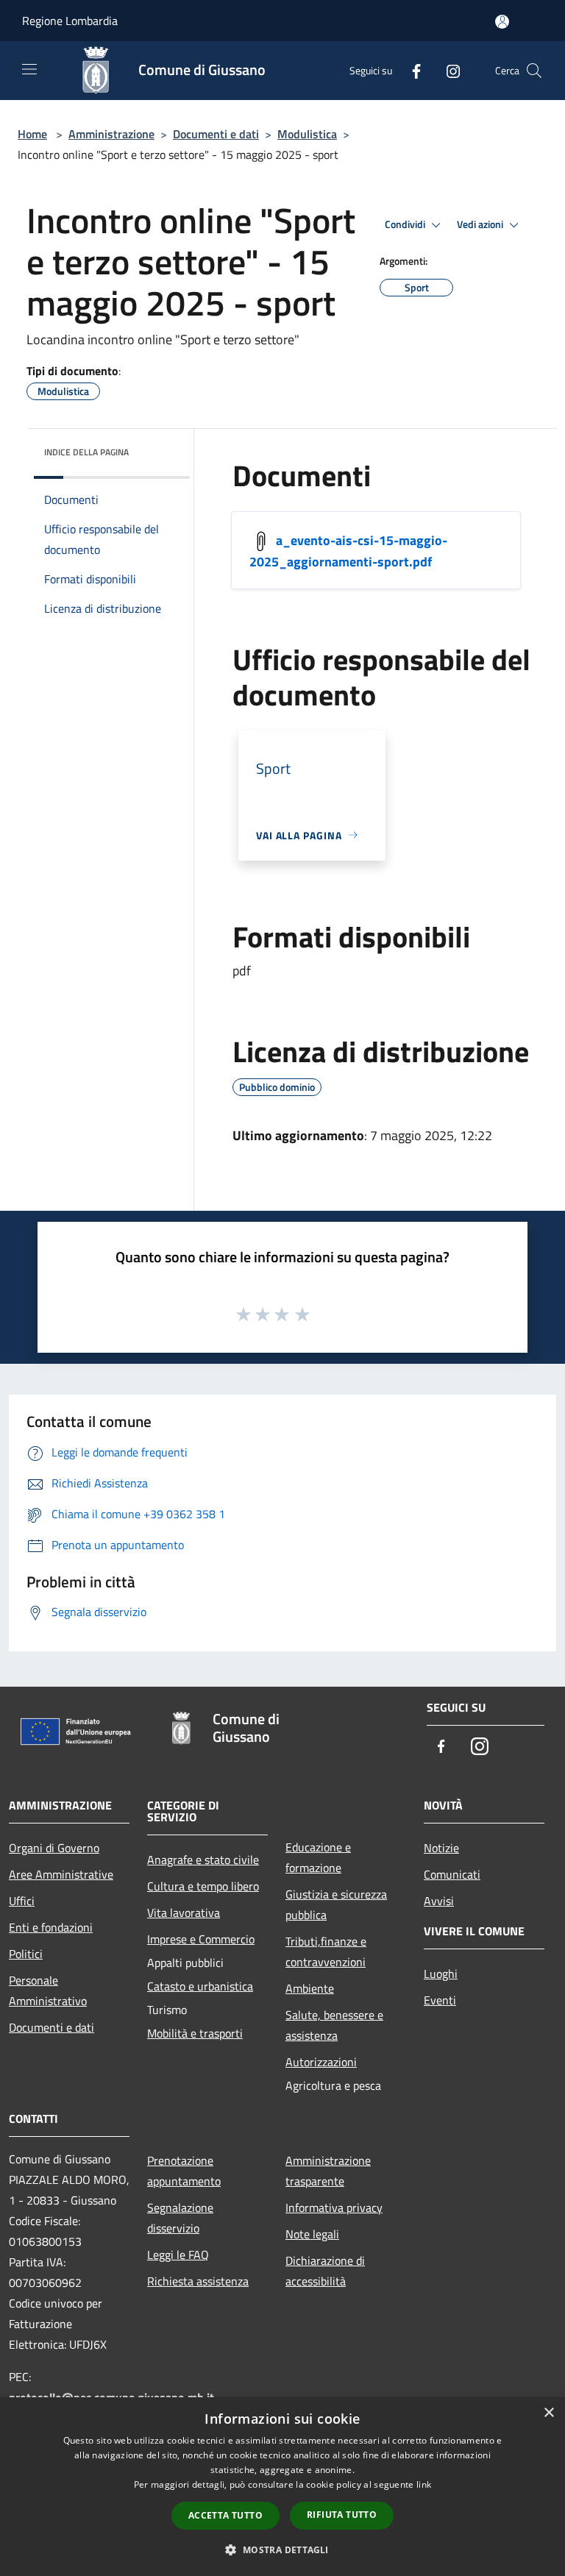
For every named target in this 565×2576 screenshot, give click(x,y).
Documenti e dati (216, 134)
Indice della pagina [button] (86, 452)
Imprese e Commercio (201, 1939)
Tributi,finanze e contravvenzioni (326, 1951)
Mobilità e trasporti (195, 2033)
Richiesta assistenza (198, 2281)
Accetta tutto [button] (225, 2515)
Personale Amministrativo (48, 1990)
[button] (282, 2550)
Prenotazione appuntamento (184, 2171)
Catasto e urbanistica (200, 1986)
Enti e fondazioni (51, 1927)
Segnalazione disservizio (180, 2218)
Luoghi (441, 1974)
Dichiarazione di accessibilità (325, 2271)
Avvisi (439, 1901)
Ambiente (310, 1988)
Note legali (312, 2234)
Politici (26, 1954)
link (424, 2484)
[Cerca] (534, 71)
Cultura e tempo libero (203, 1886)
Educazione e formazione (318, 1857)
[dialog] (282, 2487)
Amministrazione (111, 134)
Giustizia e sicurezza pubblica (336, 1904)
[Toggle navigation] (29, 69)
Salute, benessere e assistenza (334, 2025)
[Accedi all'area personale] (502, 22)
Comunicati (452, 1874)
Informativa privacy (334, 2207)
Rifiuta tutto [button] (342, 2515)
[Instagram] (447, 70)
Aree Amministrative (61, 1874)
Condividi (406, 224)
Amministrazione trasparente (328, 2171)
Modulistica (307, 134)
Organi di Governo (54, 1848)
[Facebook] (411, 70)
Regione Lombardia (70, 21)
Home (32, 134)
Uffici (22, 1901)
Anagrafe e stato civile (203, 1860)
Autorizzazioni (321, 2062)
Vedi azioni (481, 224)
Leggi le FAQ (178, 2255)
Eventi (440, 2000)
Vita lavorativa (184, 1913)
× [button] (548, 2413)
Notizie (441, 1848)
